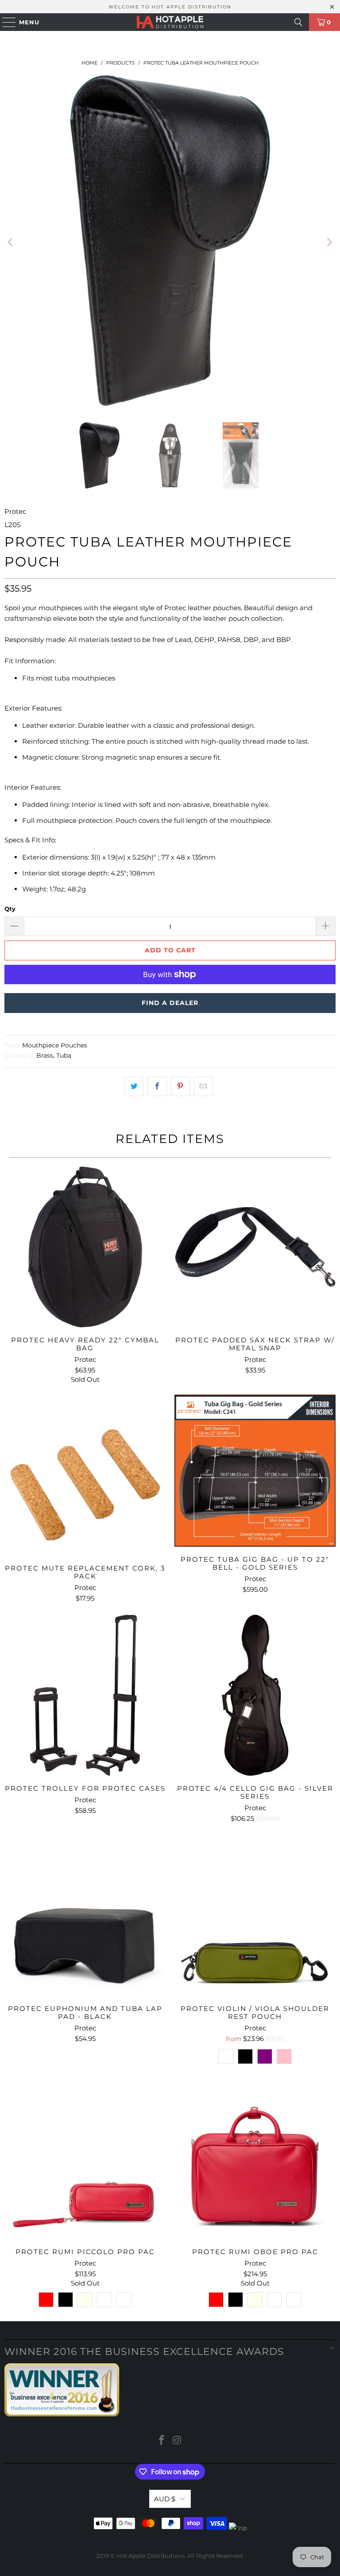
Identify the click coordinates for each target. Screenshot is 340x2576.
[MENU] (5, 22)
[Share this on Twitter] (134, 1086)
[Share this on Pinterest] (180, 1086)
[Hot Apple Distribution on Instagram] (178, 2441)
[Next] (329, 242)
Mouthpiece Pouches (55, 1045)
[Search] (298, 22)
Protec (15, 511)
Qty (10, 909)
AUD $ (165, 2499)
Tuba (64, 1055)
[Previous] (11, 242)
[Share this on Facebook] (157, 1086)
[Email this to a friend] (203, 1086)
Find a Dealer (170, 1003)
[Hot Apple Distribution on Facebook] (162, 2441)
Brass (45, 1055)
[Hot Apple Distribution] (170, 22)
